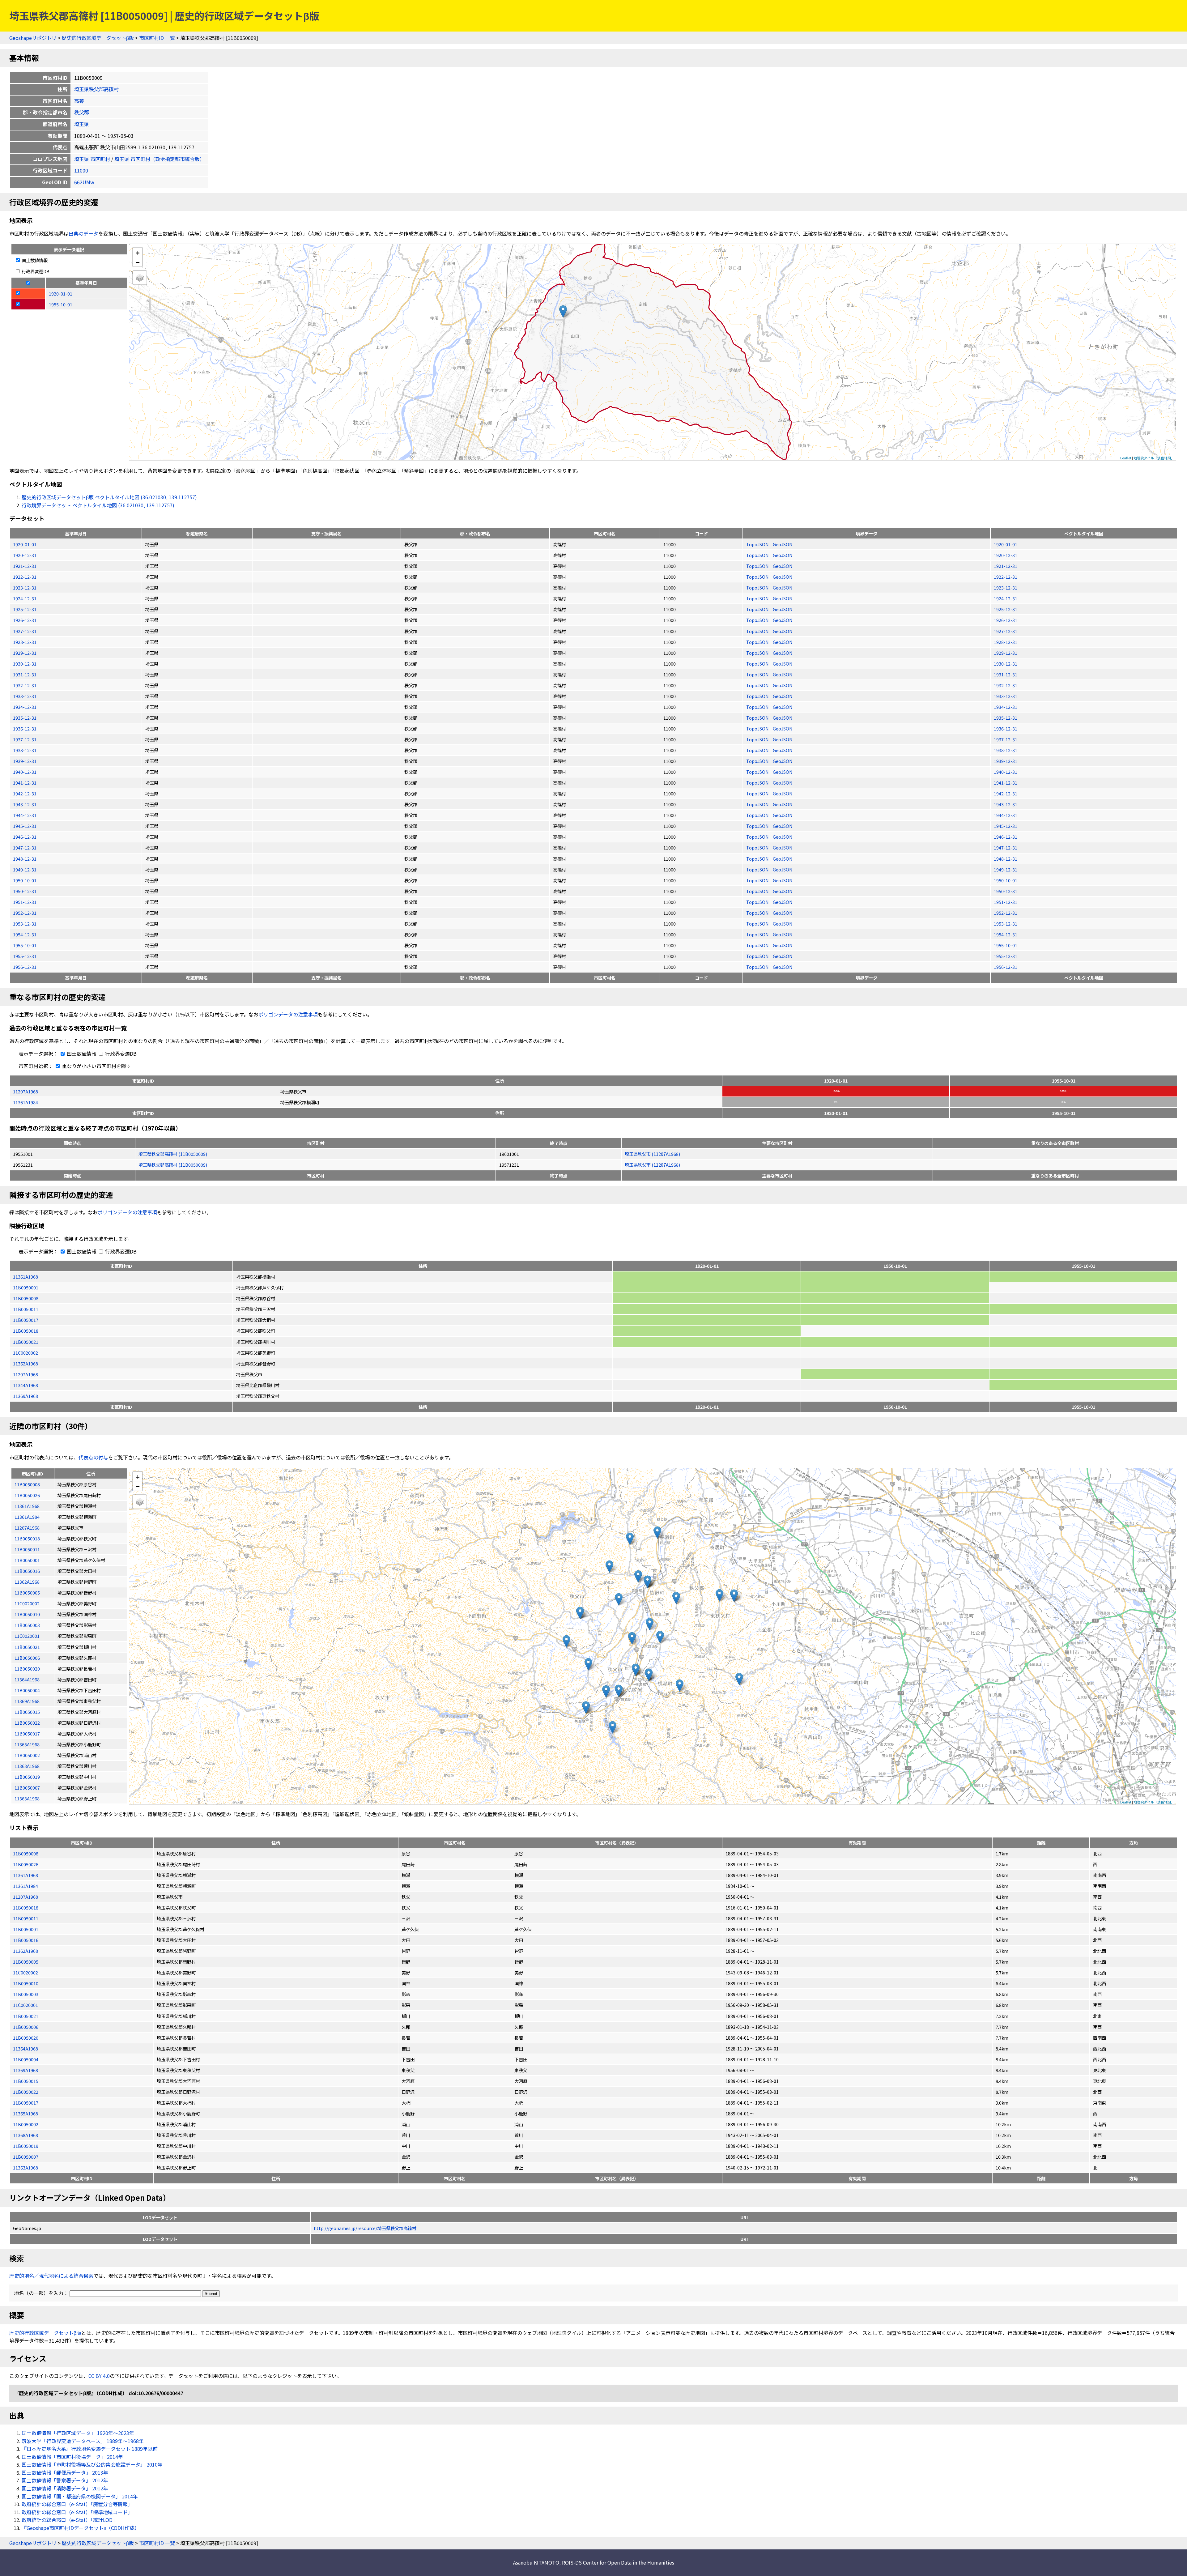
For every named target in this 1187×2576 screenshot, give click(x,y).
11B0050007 (26, 2157)
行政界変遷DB (35, 271)
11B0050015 (26, 2081)
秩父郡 (82, 112)
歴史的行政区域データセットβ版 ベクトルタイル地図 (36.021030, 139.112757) (109, 497)
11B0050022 (26, 2092)
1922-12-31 (25, 577)
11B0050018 (26, 1331)
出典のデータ (83, 233)
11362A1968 (26, 1363)
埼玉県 (82, 124)
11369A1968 (26, 1396)
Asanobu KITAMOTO (536, 2562)
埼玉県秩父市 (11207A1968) (652, 1154)
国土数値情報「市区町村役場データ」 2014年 (72, 2457)
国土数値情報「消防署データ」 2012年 (65, 2488)
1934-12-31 (25, 707)
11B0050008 (26, 1298)
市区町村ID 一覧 (157, 38)
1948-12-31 (25, 859)
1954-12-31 (25, 934)
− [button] (138, 262)
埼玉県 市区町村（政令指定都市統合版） (160, 159)
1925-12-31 (25, 609)
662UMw (84, 182)
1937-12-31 (25, 739)
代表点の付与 (93, 1457)
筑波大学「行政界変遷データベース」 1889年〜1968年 (83, 2441)
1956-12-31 (25, 967)
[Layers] (140, 278)
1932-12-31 (25, 685)
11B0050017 (26, 1320)
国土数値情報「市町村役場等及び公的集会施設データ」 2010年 (92, 2464)
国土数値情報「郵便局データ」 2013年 (65, 2472)
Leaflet (1126, 458)
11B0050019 (26, 2146)
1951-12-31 (25, 902)
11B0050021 (26, 1342)
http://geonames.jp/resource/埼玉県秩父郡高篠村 (365, 2228)
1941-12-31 (25, 783)
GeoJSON (783, 544)
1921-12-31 (25, 566)
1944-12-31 (25, 815)
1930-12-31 (25, 664)
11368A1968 (26, 2135)
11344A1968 (26, 1385)
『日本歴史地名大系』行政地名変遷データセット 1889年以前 (90, 2449)
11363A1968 (26, 2167)
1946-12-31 (25, 837)
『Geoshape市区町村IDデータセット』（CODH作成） (81, 2528)
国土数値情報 (34, 260)
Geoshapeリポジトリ (33, 38)
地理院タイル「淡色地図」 (1154, 458)
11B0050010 (26, 1983)
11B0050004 (26, 2059)
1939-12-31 (25, 761)
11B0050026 (26, 1864)
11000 (81, 170)
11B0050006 (26, 2027)
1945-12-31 (25, 826)
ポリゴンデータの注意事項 (288, 1014)
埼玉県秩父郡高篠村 (96, 89)
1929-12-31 (25, 653)
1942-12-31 (25, 793)
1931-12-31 (25, 674)
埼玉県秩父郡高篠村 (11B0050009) (173, 1154)
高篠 (79, 101)
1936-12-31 (25, 728)
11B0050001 (26, 1287)
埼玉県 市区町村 (92, 159)
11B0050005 (26, 1962)
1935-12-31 (25, 718)
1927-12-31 (25, 631)
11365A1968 (26, 2113)
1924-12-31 (25, 598)
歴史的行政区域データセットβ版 (98, 38)
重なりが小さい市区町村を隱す (96, 1066)
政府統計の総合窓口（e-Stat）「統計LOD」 (70, 2520)
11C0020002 (26, 1353)
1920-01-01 (25, 544)
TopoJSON (758, 544)
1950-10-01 (25, 880)
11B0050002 (26, 2124)
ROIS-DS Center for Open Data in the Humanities (618, 2562)
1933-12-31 (25, 696)
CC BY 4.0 (99, 2376)
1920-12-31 (25, 555)
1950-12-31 (25, 891)
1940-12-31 (25, 772)
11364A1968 (26, 2048)
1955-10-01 (25, 945)
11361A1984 (26, 1102)
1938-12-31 (25, 750)
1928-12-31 (25, 642)
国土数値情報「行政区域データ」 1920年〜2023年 (78, 2433)
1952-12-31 (25, 913)
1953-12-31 (25, 924)
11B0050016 (26, 1940)
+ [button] (138, 252)
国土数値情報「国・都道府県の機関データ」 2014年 (80, 2496)
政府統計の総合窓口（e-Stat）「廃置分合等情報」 (77, 2504)
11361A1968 (26, 1277)
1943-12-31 (25, 804)
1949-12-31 (25, 869)
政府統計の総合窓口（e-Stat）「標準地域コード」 (77, 2512)
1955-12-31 (25, 956)
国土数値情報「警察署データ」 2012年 (65, 2480)
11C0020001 (26, 2005)
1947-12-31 (25, 847)
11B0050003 (26, 1994)
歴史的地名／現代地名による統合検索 (51, 2276)
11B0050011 (26, 1309)
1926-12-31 (25, 620)
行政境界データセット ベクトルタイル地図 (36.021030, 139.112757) (98, 505)
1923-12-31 (25, 588)
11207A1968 (26, 1091)
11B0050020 (26, 2038)
